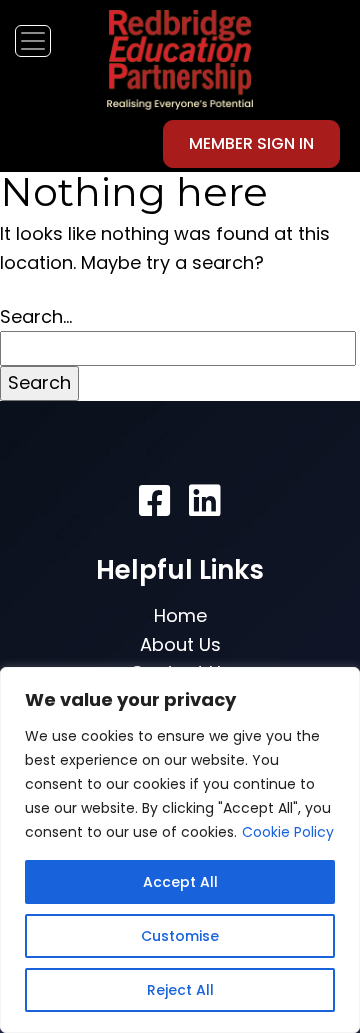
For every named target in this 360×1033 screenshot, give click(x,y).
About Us (180, 644)
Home (180, 615)
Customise (180, 936)
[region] (180, 850)
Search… (36, 316)
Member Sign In (251, 143)
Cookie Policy (288, 832)
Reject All (180, 990)
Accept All (180, 882)
